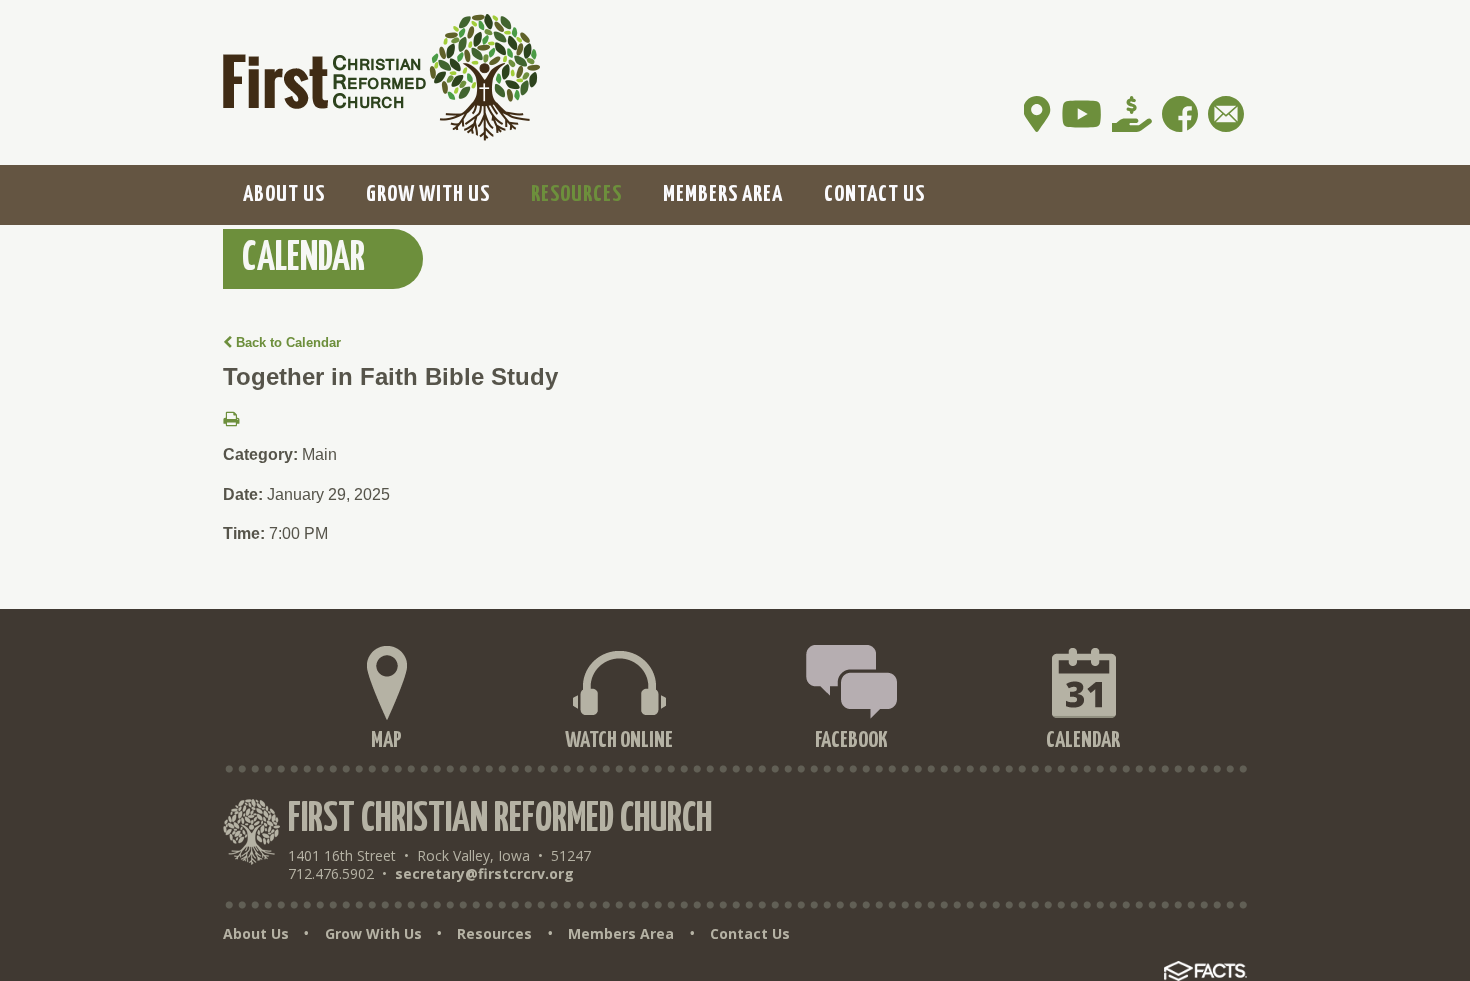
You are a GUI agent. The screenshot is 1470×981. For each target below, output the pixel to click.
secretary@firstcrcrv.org (484, 873)
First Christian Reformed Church (500, 819)
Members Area (621, 934)
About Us (256, 934)
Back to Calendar (286, 342)
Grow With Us (373, 934)
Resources (494, 934)
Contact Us (750, 934)
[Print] (231, 420)
